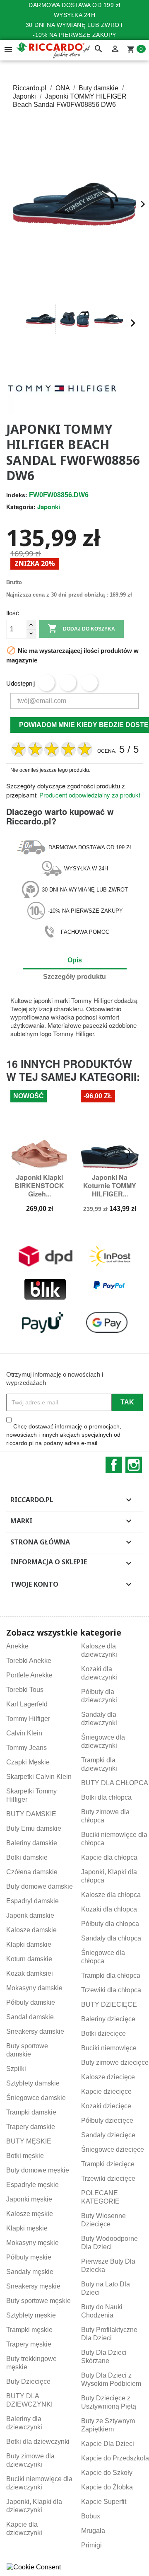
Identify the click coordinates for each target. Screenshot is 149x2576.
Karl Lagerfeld (27, 1704)
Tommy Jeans (26, 1748)
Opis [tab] (75, 960)
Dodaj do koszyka (81, 628)
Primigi (91, 2545)
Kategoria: (21, 507)
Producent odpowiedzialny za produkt (90, 795)
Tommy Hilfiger (28, 1719)
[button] (16, 323)
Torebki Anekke (29, 1661)
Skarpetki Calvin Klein (39, 1777)
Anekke (17, 1646)
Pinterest (89, 683)
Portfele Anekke (29, 1675)
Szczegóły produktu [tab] (74, 977)
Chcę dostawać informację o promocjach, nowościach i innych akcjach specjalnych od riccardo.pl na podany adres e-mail (64, 1435)
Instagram (134, 1465)
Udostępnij (46, 683)
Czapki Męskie (28, 1762)
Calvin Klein (24, 1733)
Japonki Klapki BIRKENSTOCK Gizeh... (39, 1185)
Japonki (49, 507)
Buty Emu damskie (34, 1828)
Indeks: (17, 495)
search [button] (99, 49)
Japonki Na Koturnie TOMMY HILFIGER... (110, 1185)
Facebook (114, 1465)
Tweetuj (68, 683)
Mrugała (93, 2531)
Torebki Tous (25, 1690)
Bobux (91, 2516)
